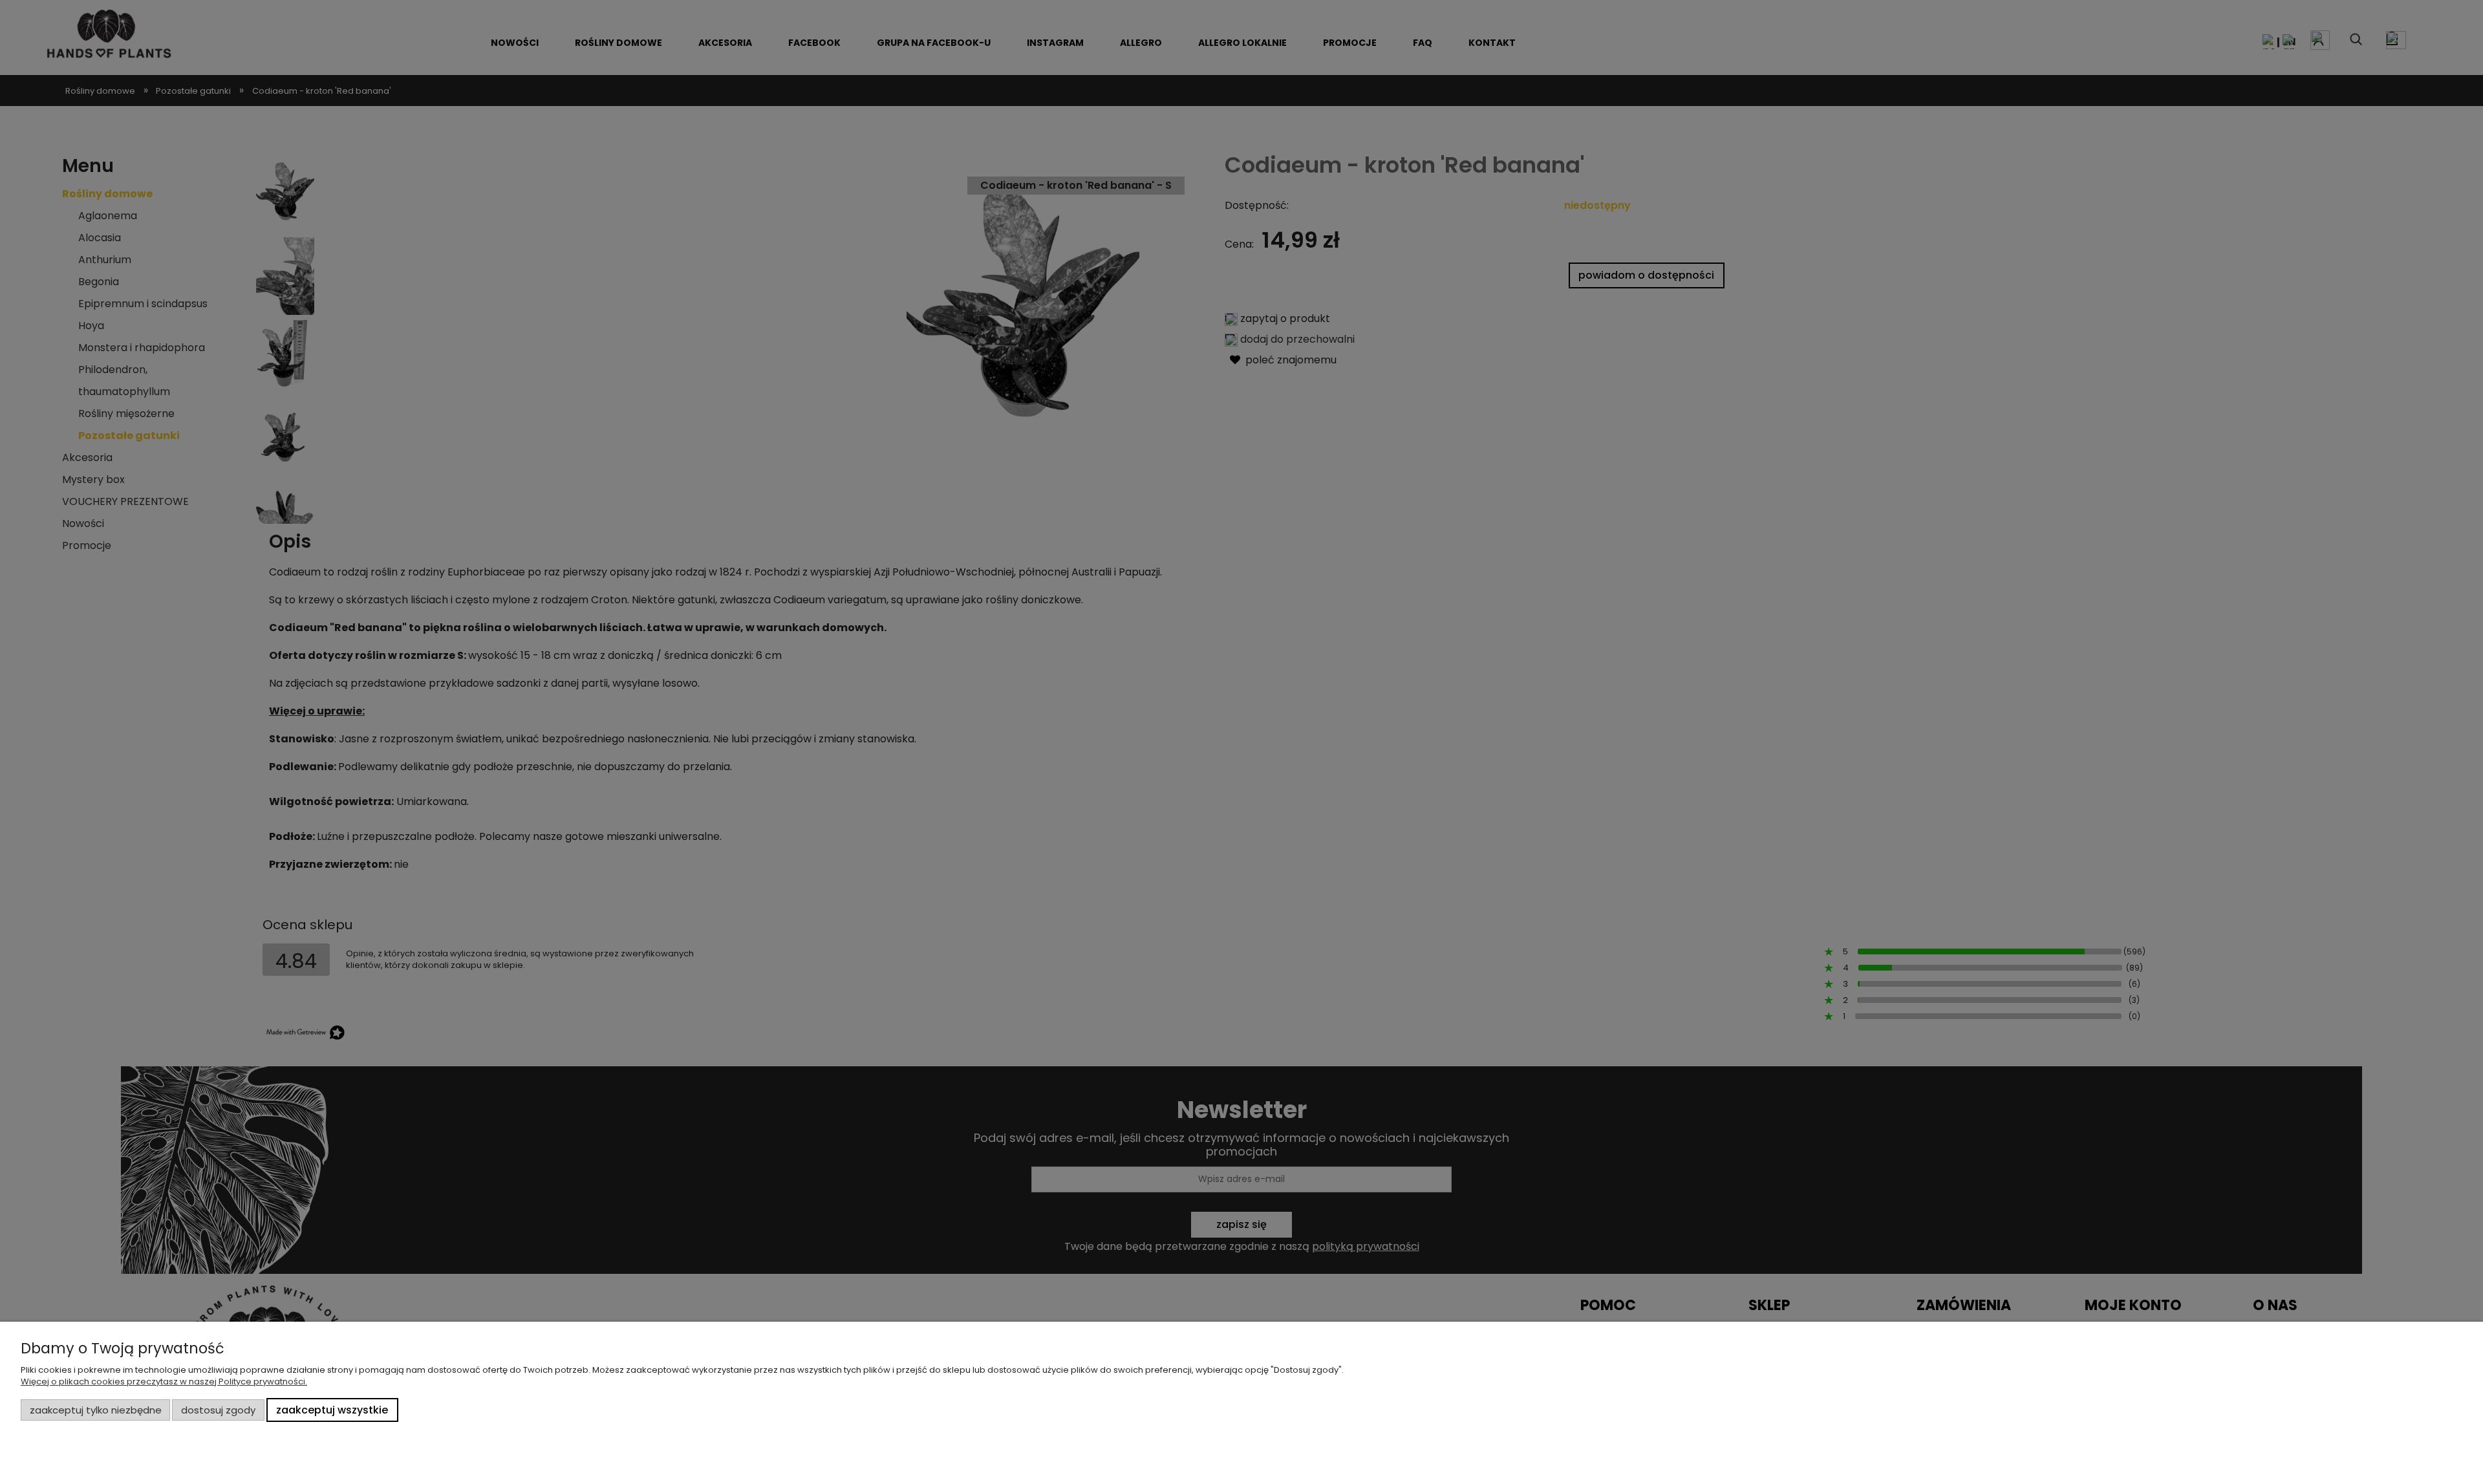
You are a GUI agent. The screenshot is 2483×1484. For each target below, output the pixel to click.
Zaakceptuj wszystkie (332, 1410)
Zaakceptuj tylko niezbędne (96, 1410)
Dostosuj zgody (218, 1410)
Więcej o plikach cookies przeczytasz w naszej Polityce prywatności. (164, 1382)
